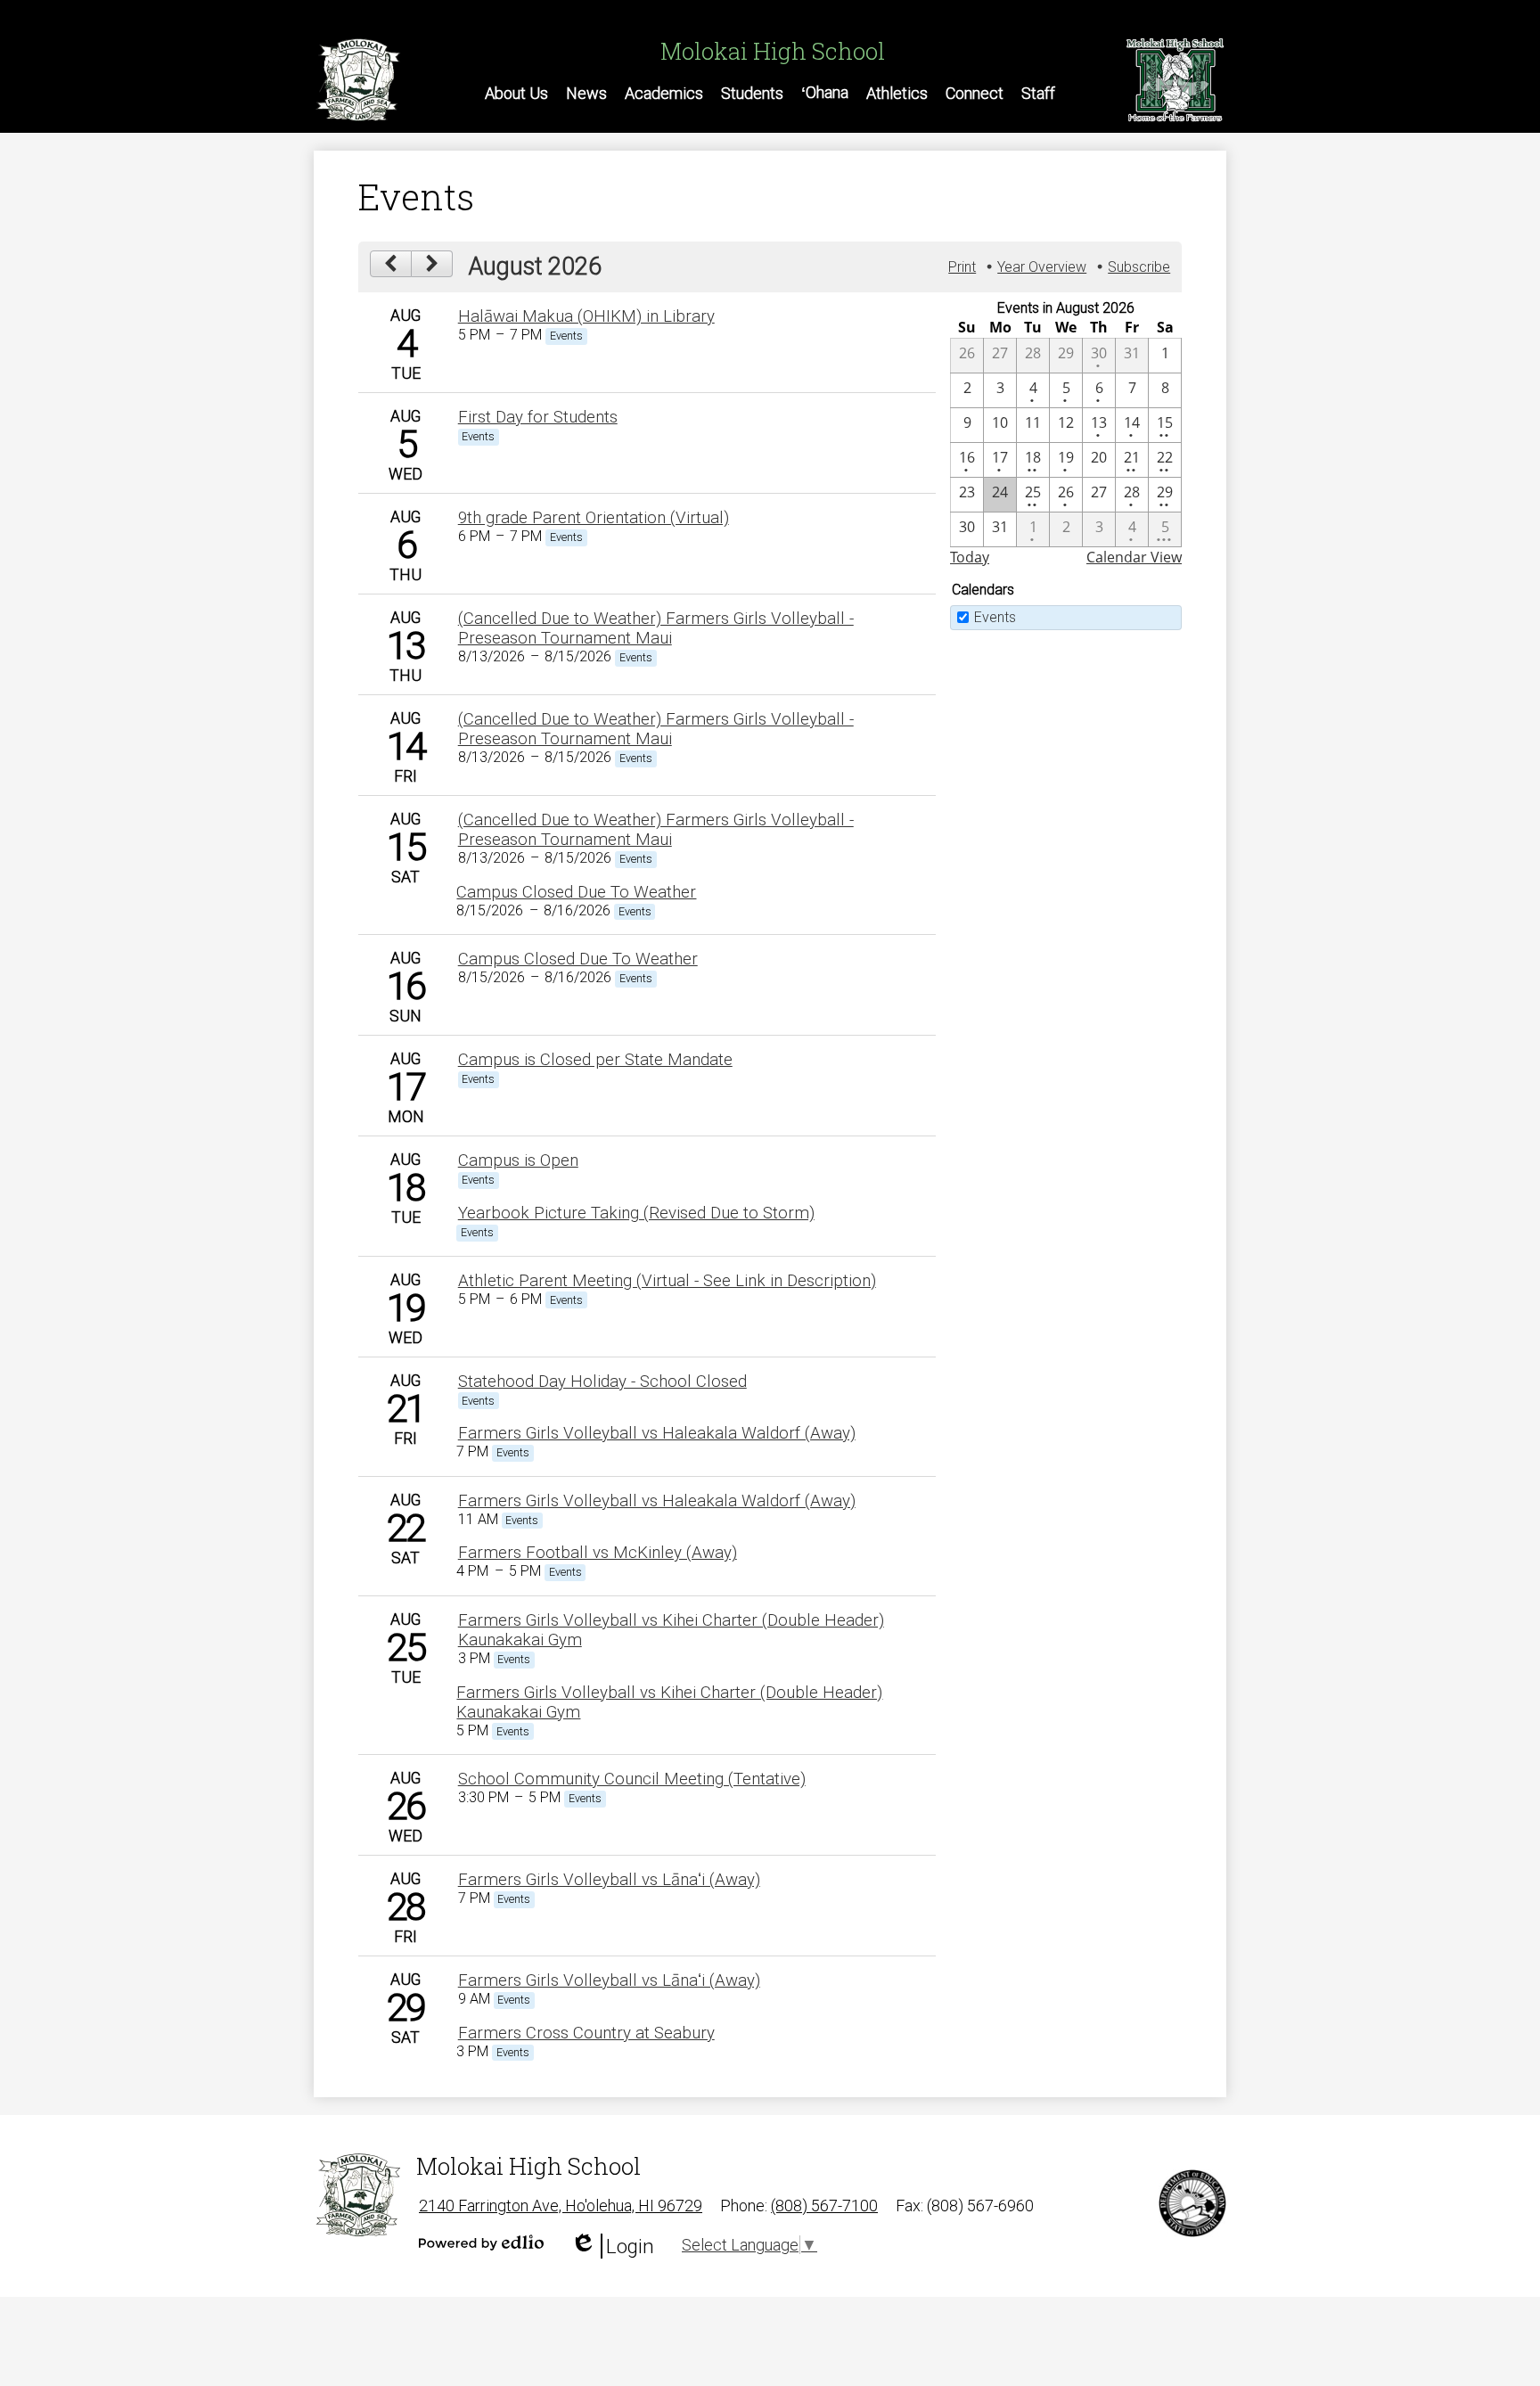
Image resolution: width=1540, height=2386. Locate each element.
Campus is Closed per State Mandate (595, 1060)
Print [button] (962, 267)
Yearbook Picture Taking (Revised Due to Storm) (636, 1213)
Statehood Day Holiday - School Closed (602, 1382)
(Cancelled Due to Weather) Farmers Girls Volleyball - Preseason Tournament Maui (656, 628)
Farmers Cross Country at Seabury (586, 2033)
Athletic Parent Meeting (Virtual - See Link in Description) (667, 1281)
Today (970, 557)
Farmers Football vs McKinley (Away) (598, 1553)
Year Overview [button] (1042, 267)
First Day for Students (538, 417)
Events (995, 617)
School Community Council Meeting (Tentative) (632, 1779)
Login (612, 2247)
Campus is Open (518, 1160)
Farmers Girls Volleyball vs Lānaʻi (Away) (609, 1880)
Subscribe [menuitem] (1139, 267)
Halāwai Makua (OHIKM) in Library (586, 316)
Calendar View (1134, 557)
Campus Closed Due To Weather (576, 892)
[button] (516, 93)
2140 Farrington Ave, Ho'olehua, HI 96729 (561, 2206)
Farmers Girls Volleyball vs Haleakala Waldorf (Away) (657, 1433)
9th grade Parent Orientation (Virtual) (594, 518)
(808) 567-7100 (824, 2206)
